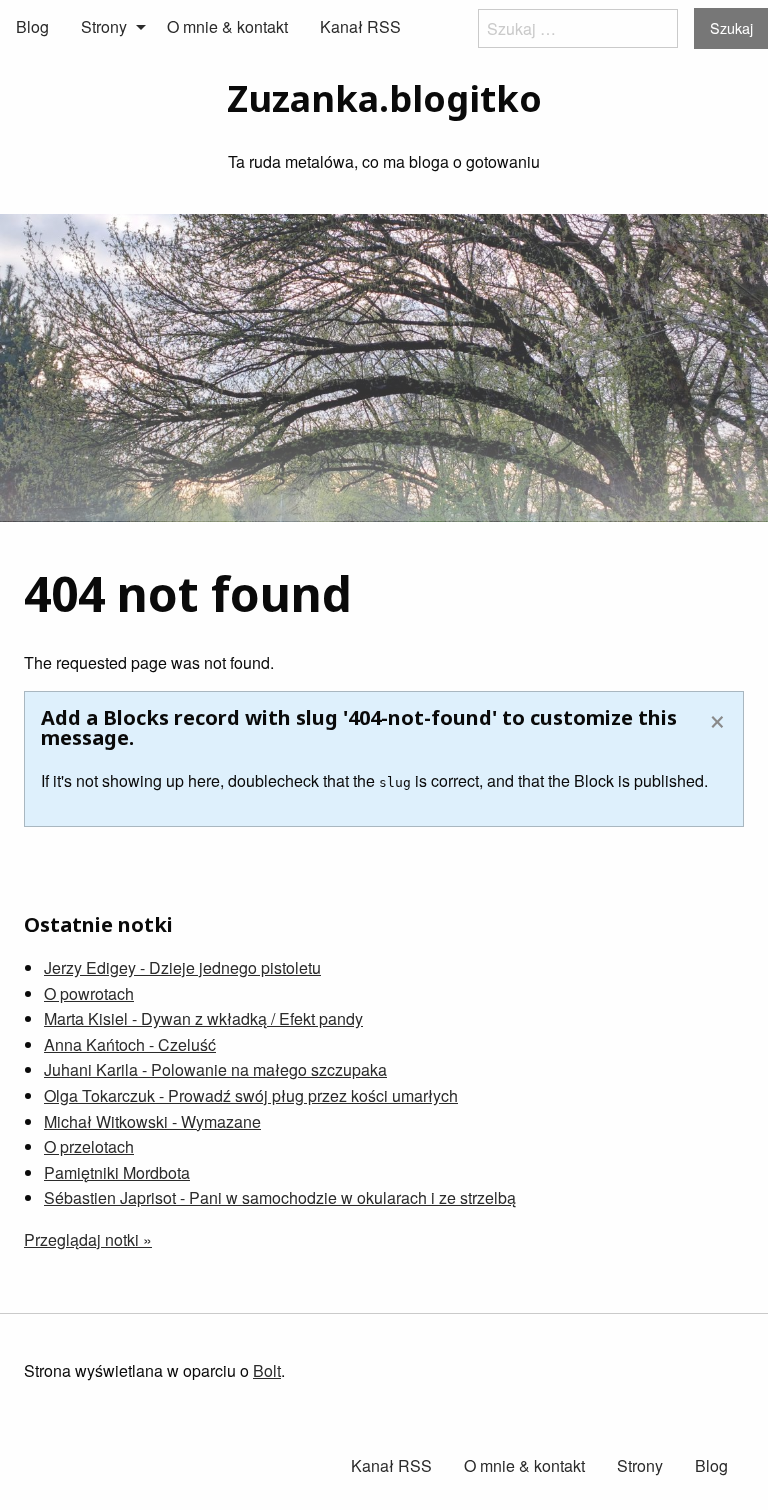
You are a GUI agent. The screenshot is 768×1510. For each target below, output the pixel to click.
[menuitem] (32, 27)
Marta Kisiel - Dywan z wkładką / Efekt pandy (203, 1018)
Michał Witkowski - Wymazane (152, 1121)
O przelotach (89, 1146)
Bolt (267, 1370)
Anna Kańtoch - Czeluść (130, 1044)
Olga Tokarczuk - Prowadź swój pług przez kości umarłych (251, 1095)
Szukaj (731, 27)
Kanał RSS (360, 26)
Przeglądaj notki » (88, 1239)
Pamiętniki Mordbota (117, 1172)
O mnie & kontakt (227, 26)
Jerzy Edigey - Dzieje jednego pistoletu (182, 967)
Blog (32, 26)
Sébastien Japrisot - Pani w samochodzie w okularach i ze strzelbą (280, 1197)
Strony (104, 26)
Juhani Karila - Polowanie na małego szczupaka (215, 1069)
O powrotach (89, 993)
